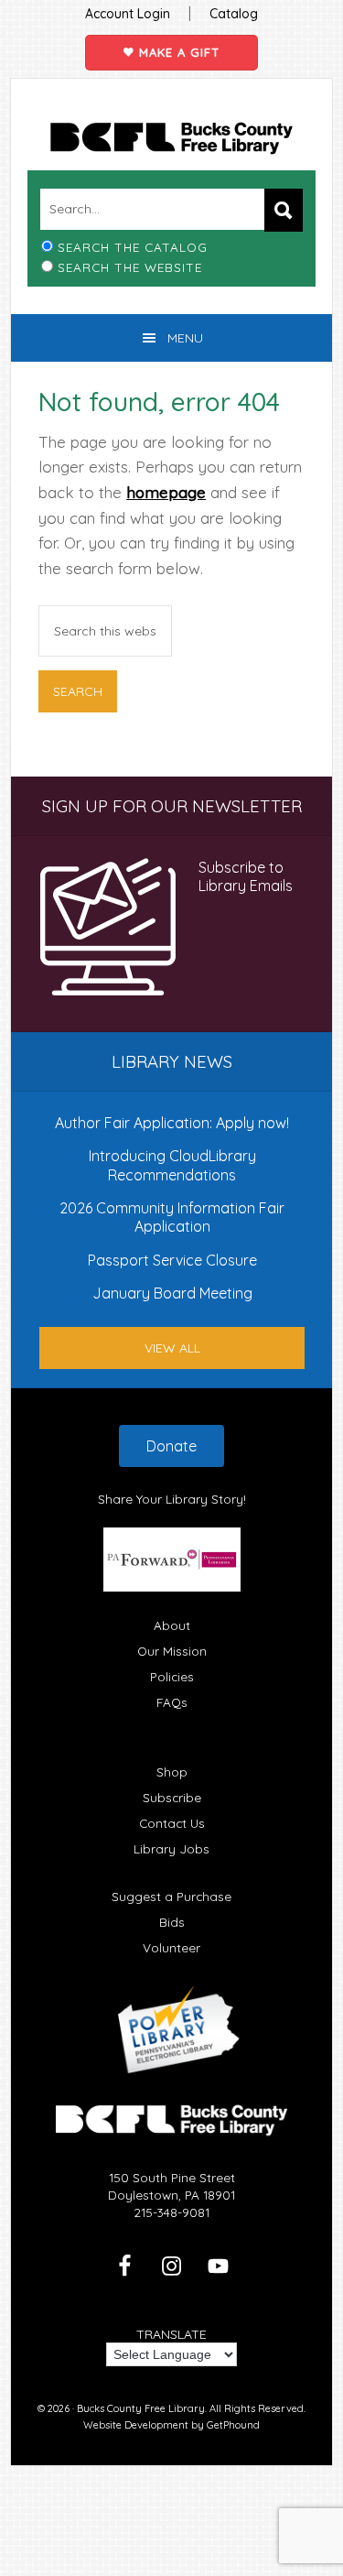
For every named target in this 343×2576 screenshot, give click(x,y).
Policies (172, 1676)
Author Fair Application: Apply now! (172, 1123)
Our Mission (172, 1651)
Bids (172, 1922)
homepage (166, 492)
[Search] (284, 210)
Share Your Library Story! (172, 1499)
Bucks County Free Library (171, 138)
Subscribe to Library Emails (246, 876)
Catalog (234, 14)
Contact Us (172, 1823)
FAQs (172, 1702)
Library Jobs (171, 1848)
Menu (185, 338)
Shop (172, 1772)
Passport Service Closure (172, 1260)
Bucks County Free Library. (142, 2408)
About (172, 1625)
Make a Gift (177, 52)
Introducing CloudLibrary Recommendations (172, 1165)
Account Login (128, 14)
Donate (171, 1446)
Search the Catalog (133, 247)
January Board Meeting (172, 1293)
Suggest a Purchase (171, 1896)
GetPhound (233, 2425)
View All (172, 1348)
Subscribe (172, 1797)
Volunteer (171, 1947)
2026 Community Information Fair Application (172, 1217)
